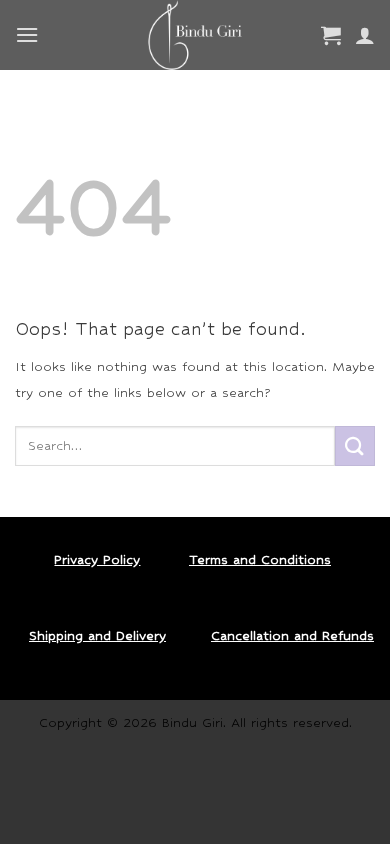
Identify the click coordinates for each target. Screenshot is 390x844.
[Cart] (331, 35)
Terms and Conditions (260, 559)
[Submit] (355, 445)
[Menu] (27, 34)
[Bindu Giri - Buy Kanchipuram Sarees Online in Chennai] (195, 35)
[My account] (365, 35)
